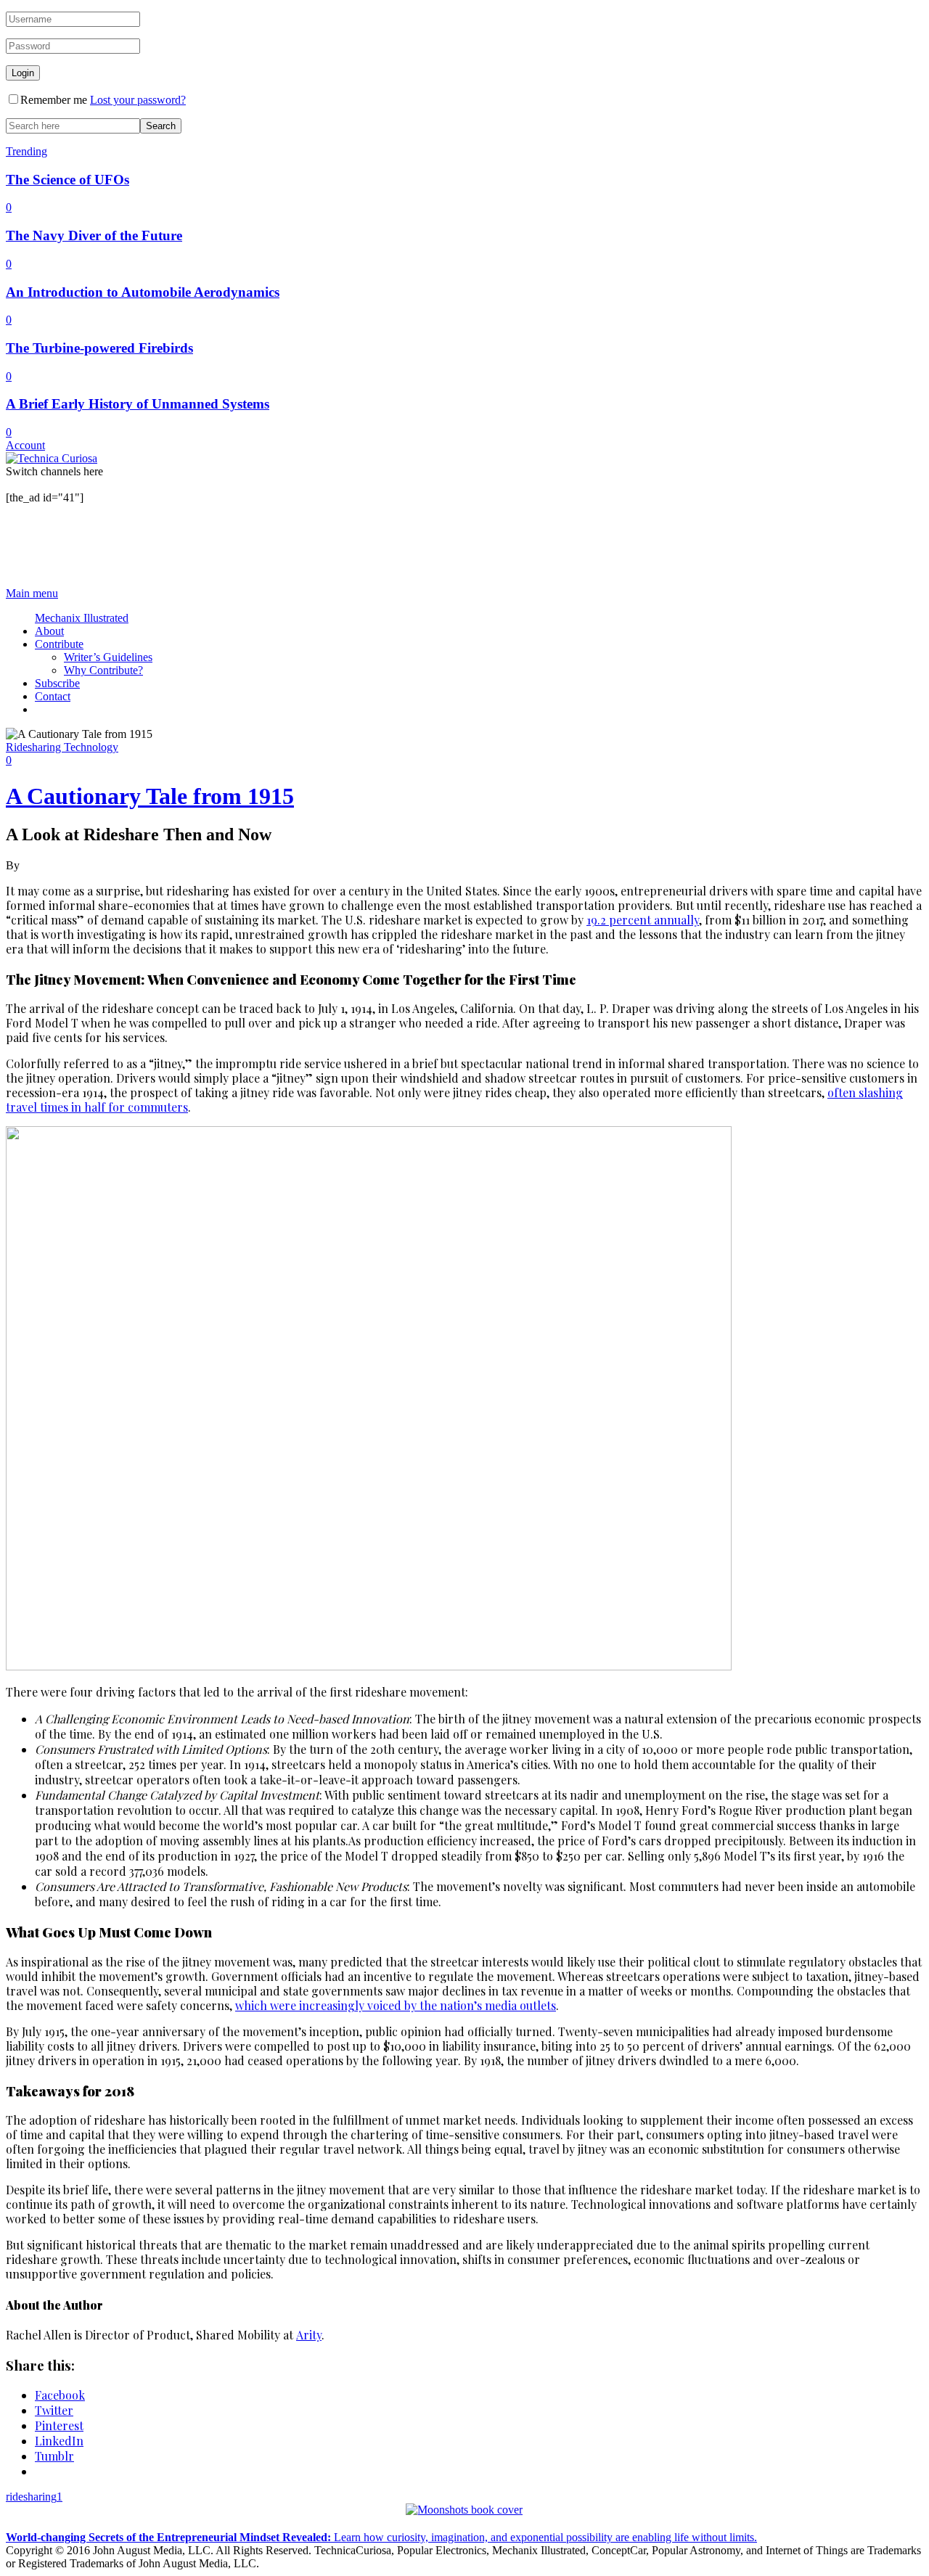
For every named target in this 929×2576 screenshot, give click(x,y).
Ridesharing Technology (62, 747)
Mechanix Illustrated (82, 618)
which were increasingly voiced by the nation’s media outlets (396, 2005)
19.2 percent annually (643, 920)
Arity (309, 2335)
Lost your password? (138, 100)
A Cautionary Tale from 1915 (150, 796)
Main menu (32, 593)
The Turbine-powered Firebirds (99, 348)
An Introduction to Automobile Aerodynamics (143, 292)
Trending (26, 151)
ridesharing (34, 2497)
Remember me (54, 100)
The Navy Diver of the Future (94, 235)
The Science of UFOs (67, 180)
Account (25, 445)
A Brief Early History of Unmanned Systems (138, 404)
